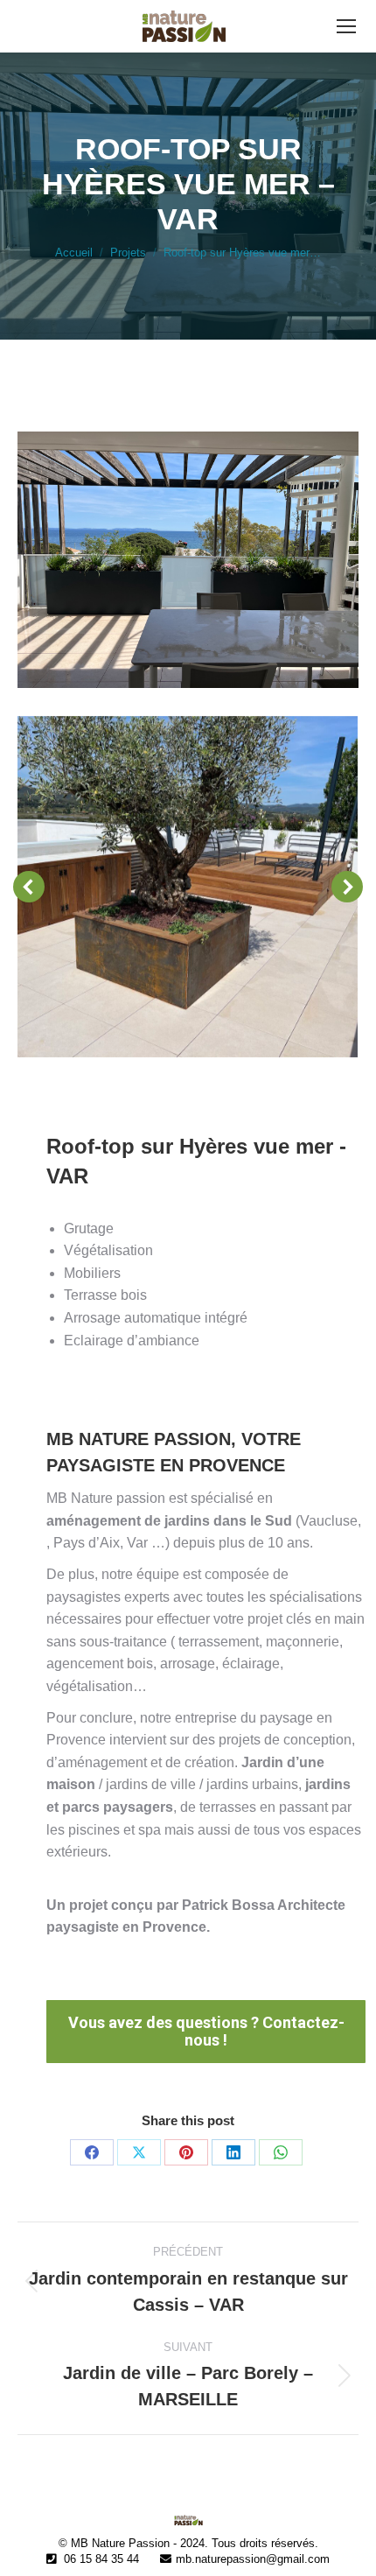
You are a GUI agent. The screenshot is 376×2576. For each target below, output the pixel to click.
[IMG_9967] (187, 887)
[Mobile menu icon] (346, 26)
